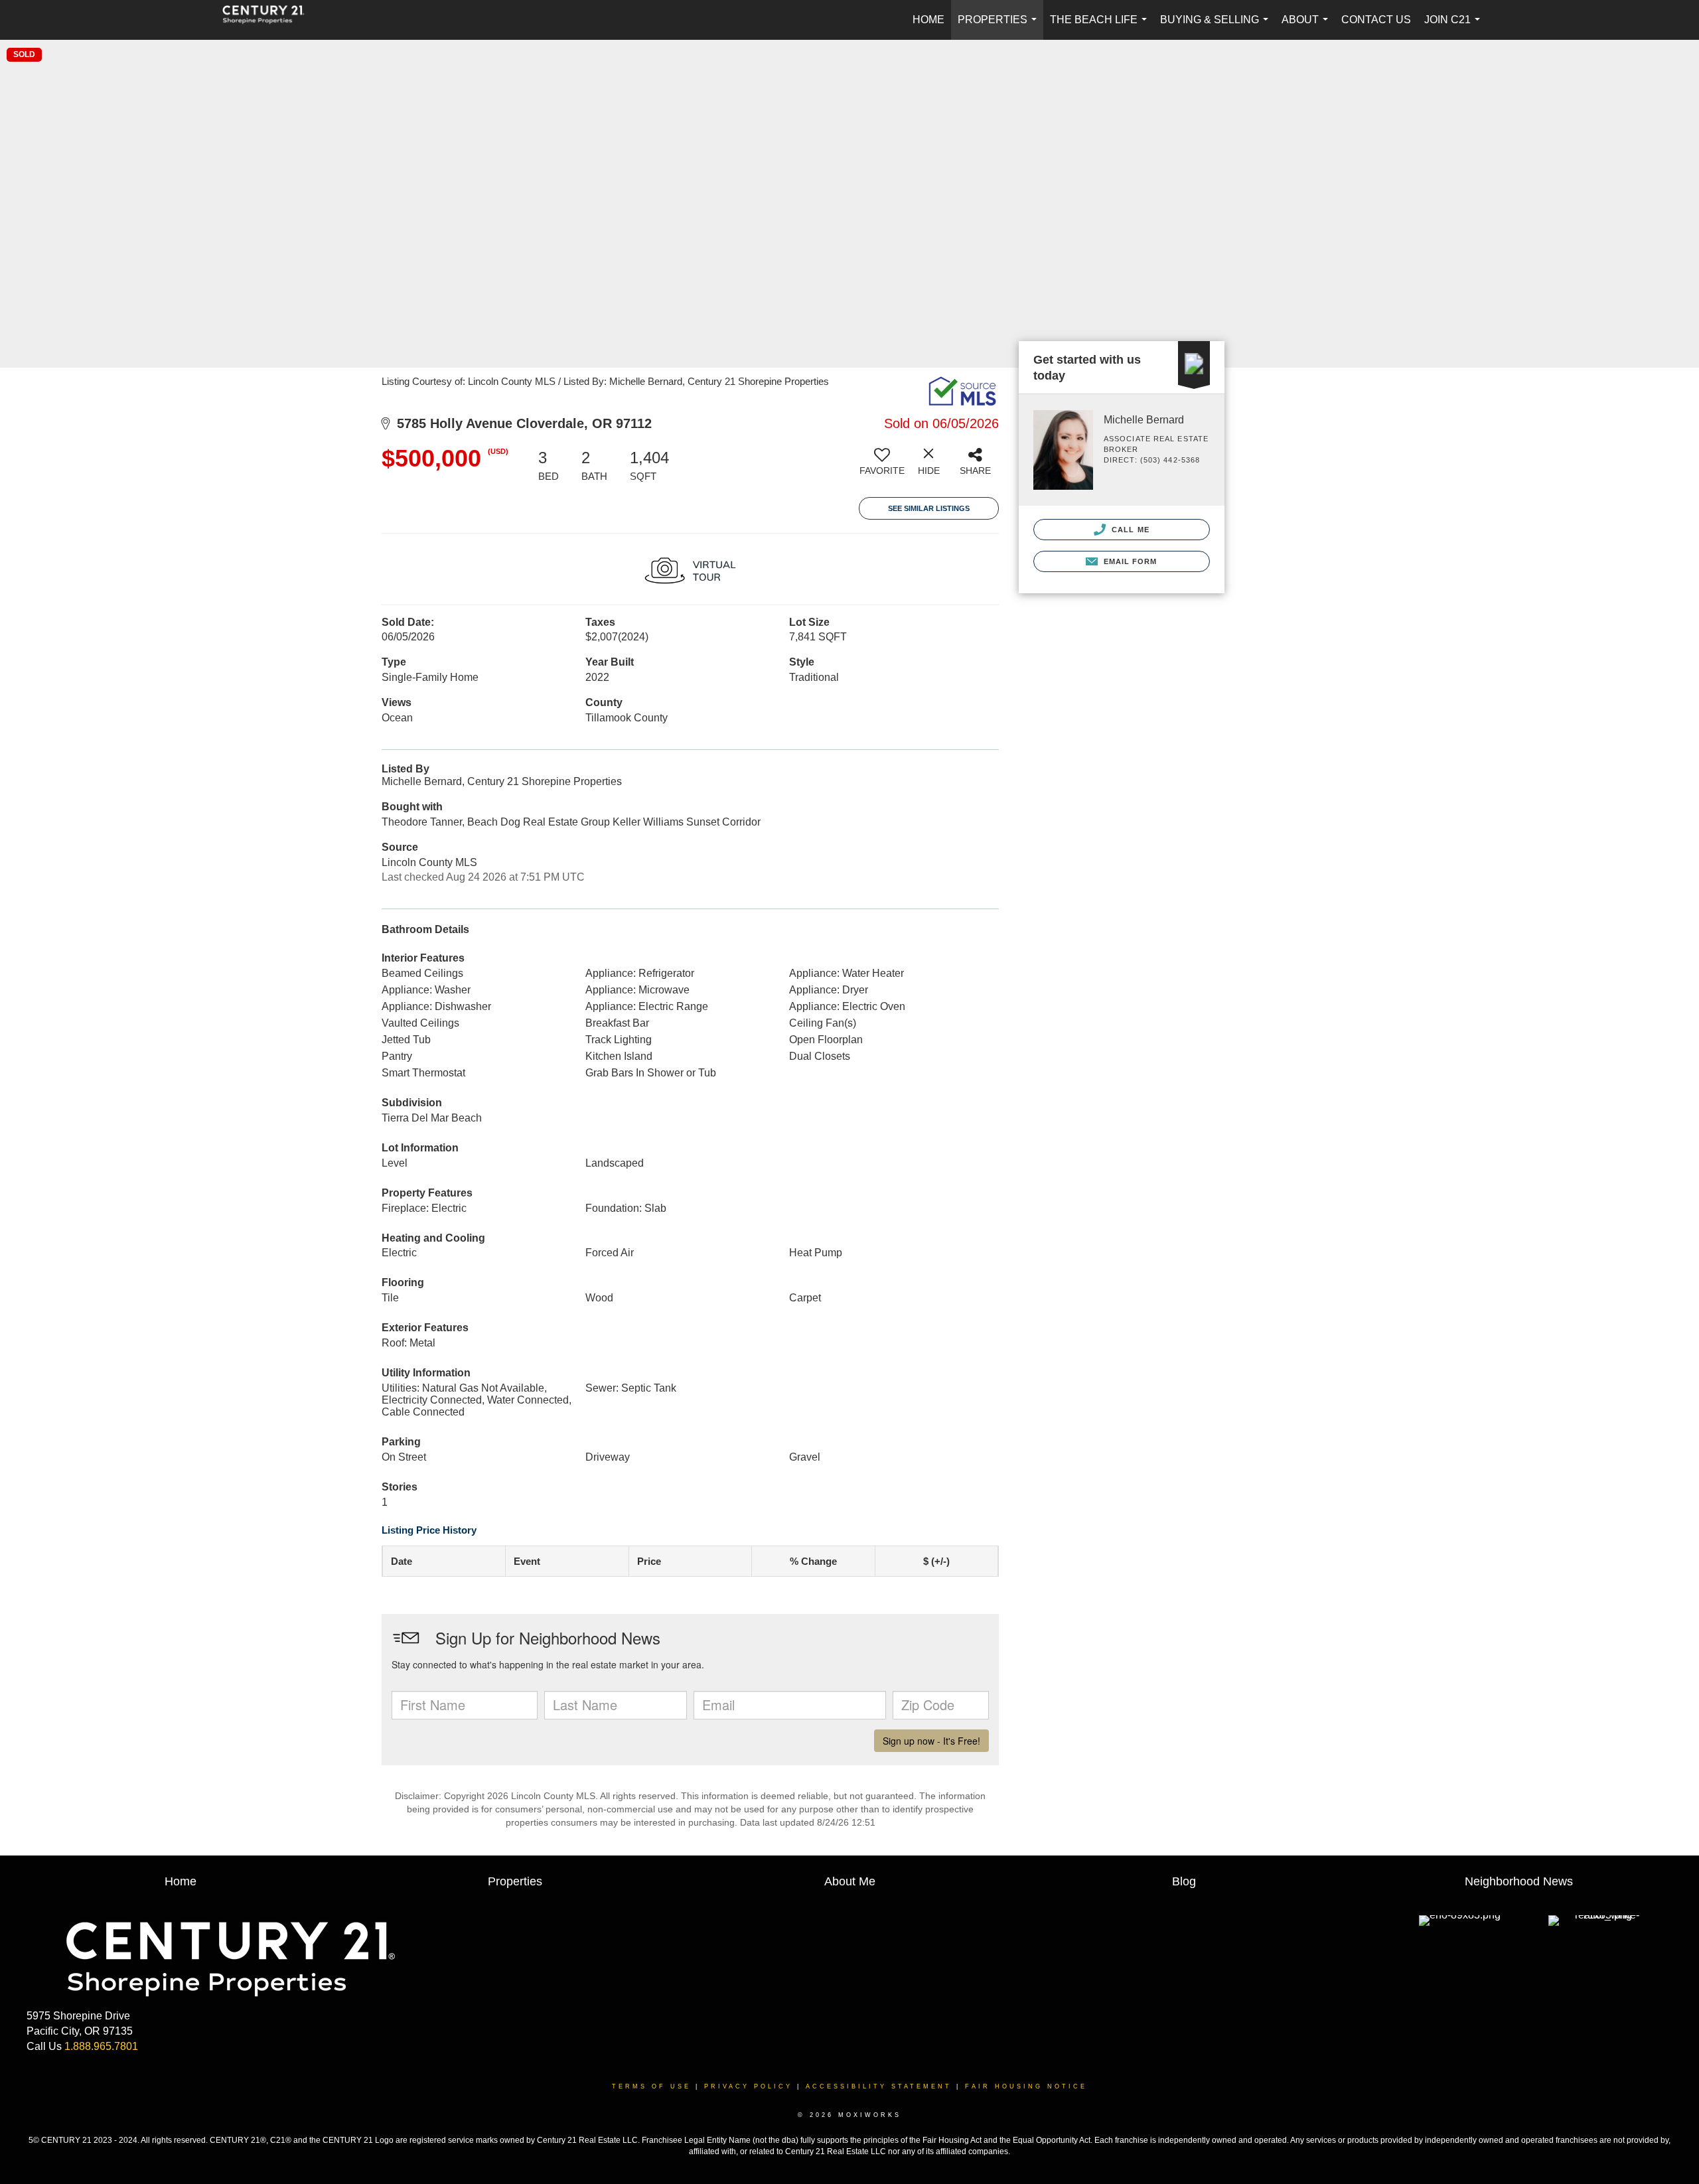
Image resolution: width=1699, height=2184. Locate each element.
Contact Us (1376, 20)
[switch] (882, 467)
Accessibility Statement (879, 2086)
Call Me (1129, 530)
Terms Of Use (651, 2086)
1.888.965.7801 (101, 2046)
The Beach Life (1101, 27)
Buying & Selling (1217, 27)
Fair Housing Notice (1026, 2086)
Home (928, 20)
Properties (1000, 27)
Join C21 (1455, 27)
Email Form (1129, 561)
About (1307, 27)
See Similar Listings (929, 508)
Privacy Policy (748, 2086)
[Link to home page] (270, 20)
